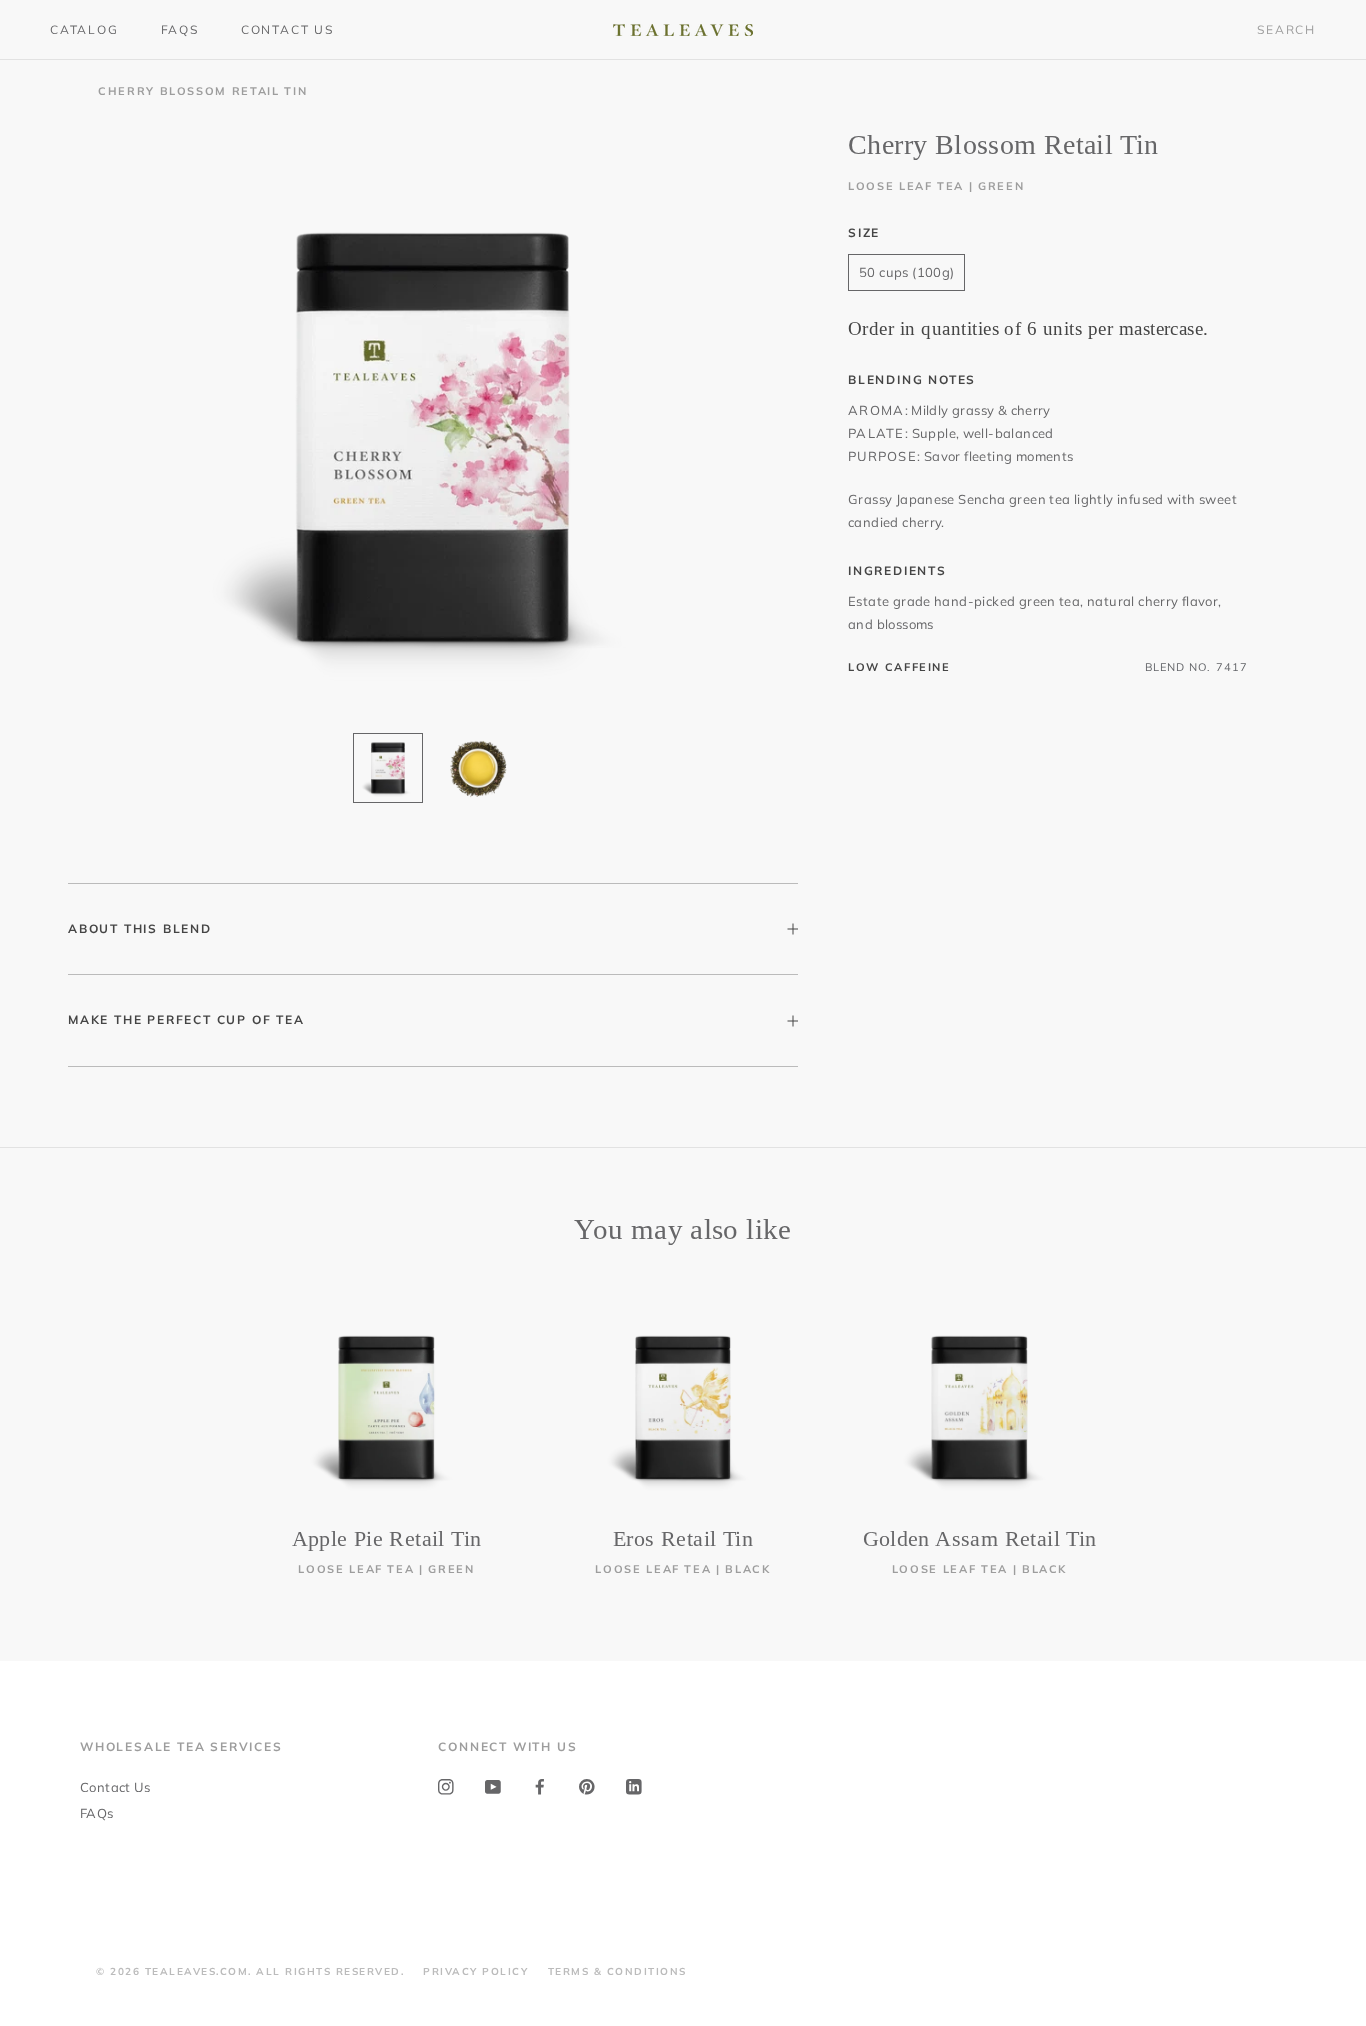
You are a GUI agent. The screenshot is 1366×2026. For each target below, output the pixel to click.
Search (1286, 29)
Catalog (84, 29)
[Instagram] (446, 1785)
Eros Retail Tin (683, 1538)
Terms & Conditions (617, 1971)
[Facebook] (540, 1785)
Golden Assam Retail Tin (980, 1538)
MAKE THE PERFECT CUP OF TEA (186, 1019)
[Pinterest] (587, 1785)
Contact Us (287, 29)
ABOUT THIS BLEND (140, 928)
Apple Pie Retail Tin (387, 1538)
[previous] (62, 1423)
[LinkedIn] (634, 1785)
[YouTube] (493, 1785)
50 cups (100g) (906, 272)
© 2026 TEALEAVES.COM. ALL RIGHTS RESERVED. (250, 1971)
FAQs (180, 29)
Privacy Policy (475, 1971)
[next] (1303, 1423)
